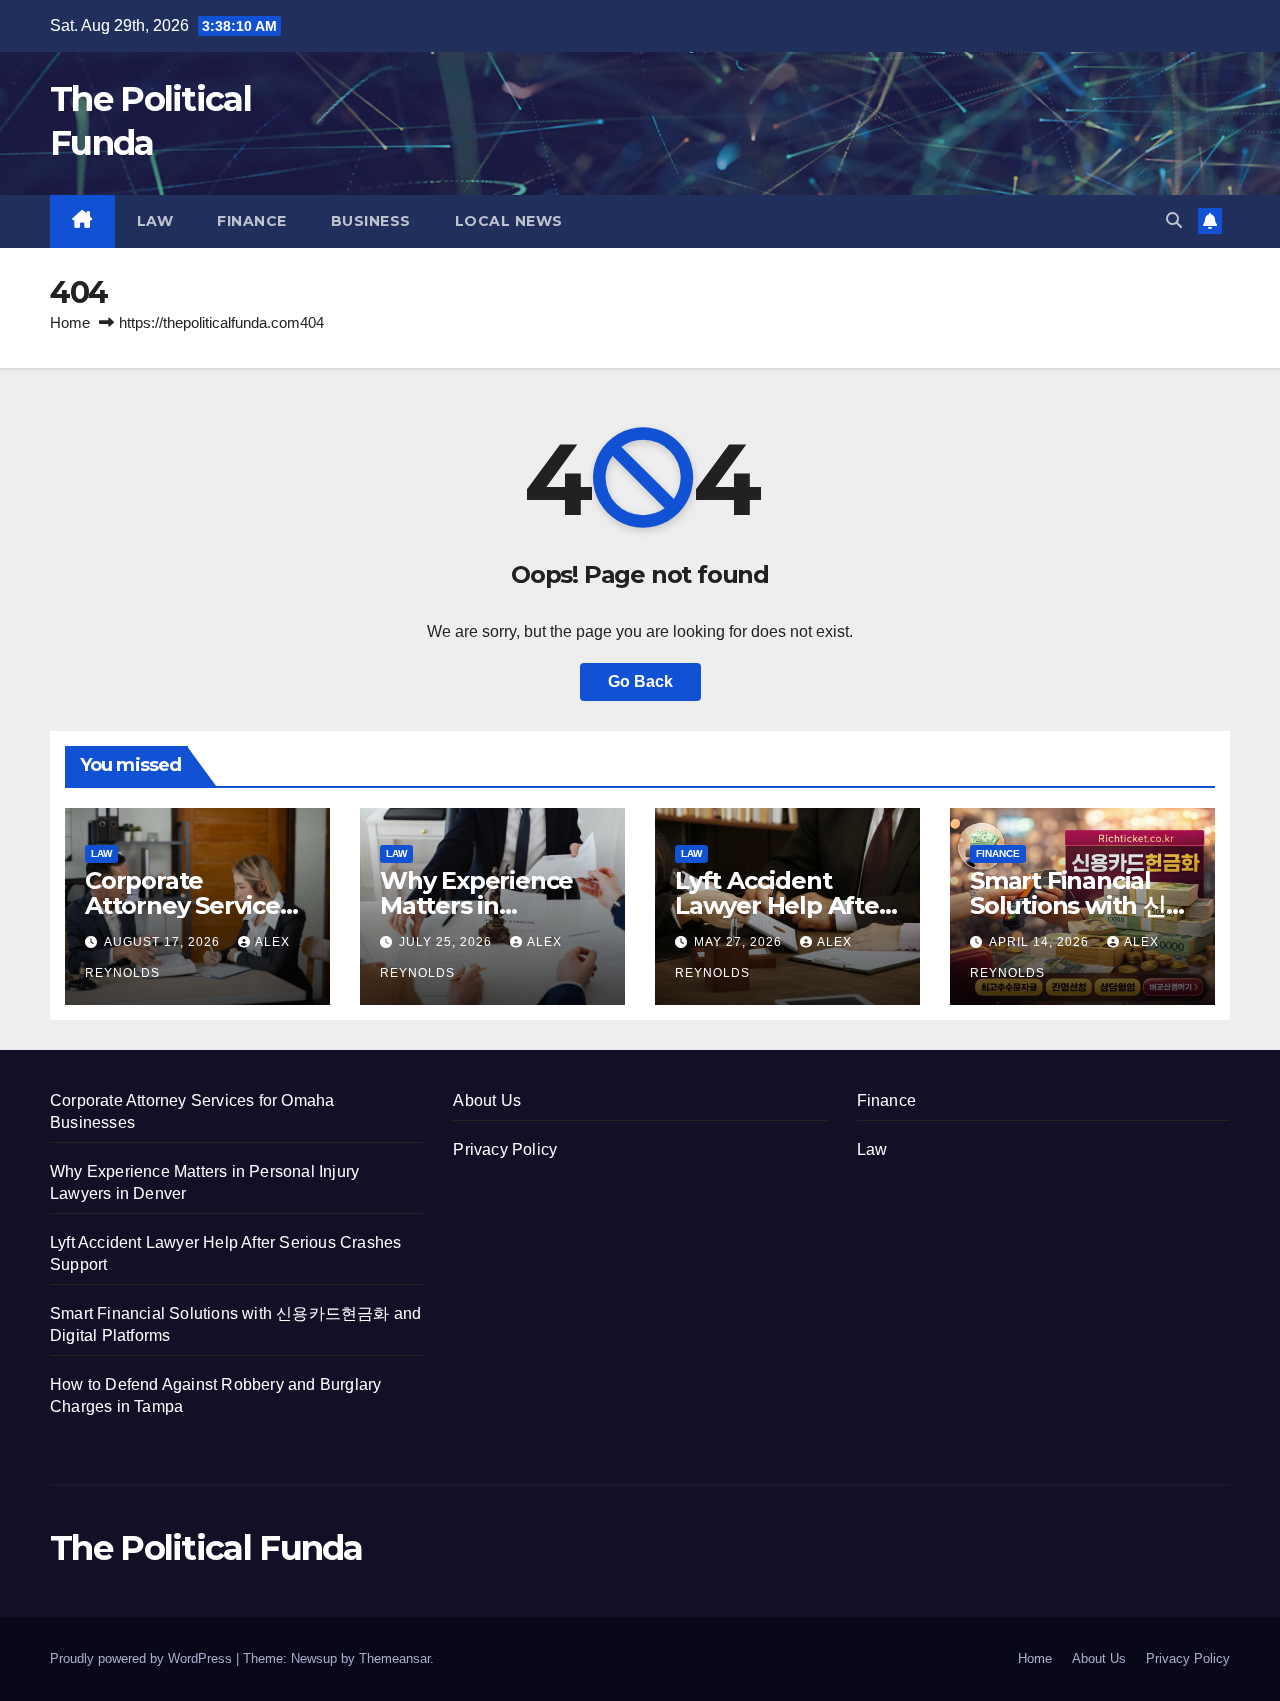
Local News (509, 221)
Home (70, 322)
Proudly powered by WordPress (143, 1658)
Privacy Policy (505, 1149)
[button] (1174, 220)
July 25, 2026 (447, 942)
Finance (252, 221)
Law (155, 221)
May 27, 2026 (740, 942)
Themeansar (394, 1658)
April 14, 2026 (1041, 942)
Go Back (640, 681)
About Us (487, 1100)
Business (371, 221)
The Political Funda (206, 1548)
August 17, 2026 (164, 942)
